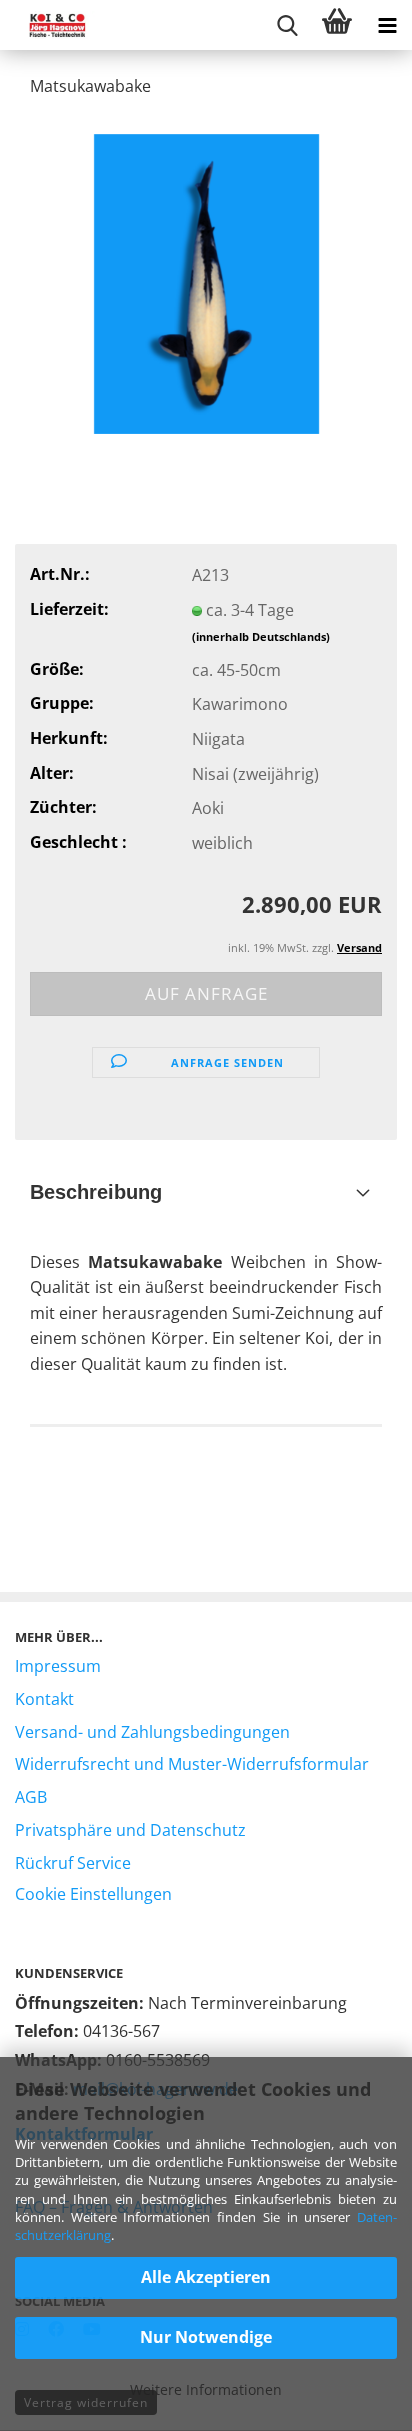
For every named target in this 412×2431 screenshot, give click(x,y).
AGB (31, 1797)
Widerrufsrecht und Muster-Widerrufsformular (192, 1764)
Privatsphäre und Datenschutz (130, 1830)
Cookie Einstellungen (93, 1894)
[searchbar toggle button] (287, 25)
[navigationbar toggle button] (387, 25)
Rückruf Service (73, 1863)
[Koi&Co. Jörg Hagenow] (50, 25)
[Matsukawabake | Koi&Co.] (206, 282)
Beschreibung (96, 1192)
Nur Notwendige (206, 2337)
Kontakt (44, 1699)
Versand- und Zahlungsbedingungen (152, 1732)
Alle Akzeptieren (206, 2277)
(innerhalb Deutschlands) (261, 636)
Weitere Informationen (206, 2389)
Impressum (58, 1666)
